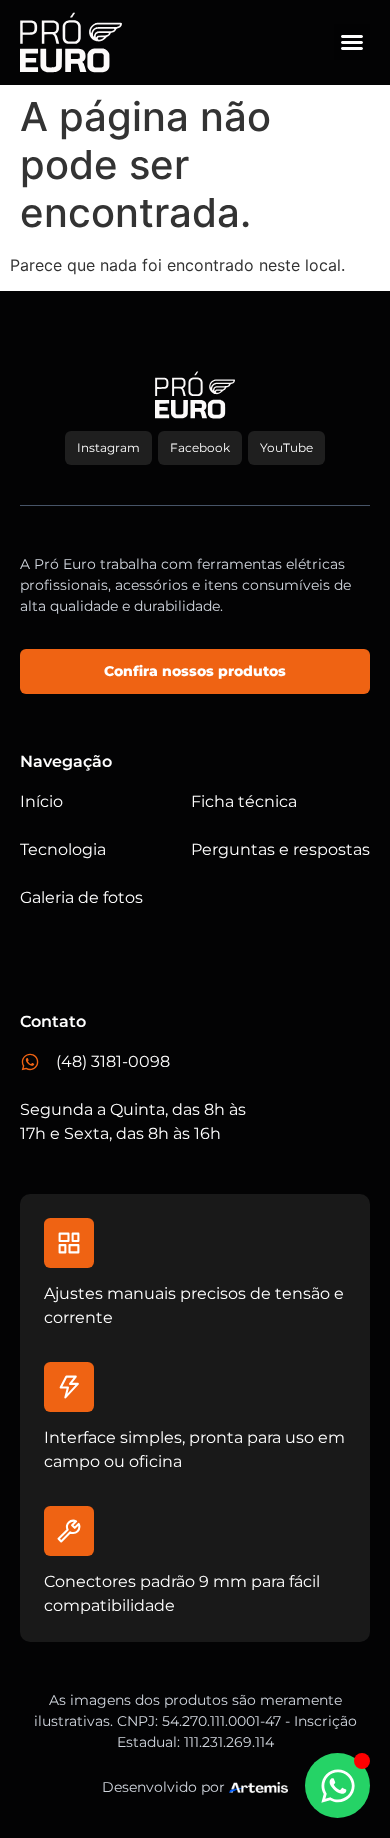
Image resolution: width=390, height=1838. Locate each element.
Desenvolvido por (163, 1787)
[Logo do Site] (71, 42)
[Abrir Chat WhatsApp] (337, 1785)
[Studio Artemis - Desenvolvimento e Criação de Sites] (258, 1786)
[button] (352, 42)
